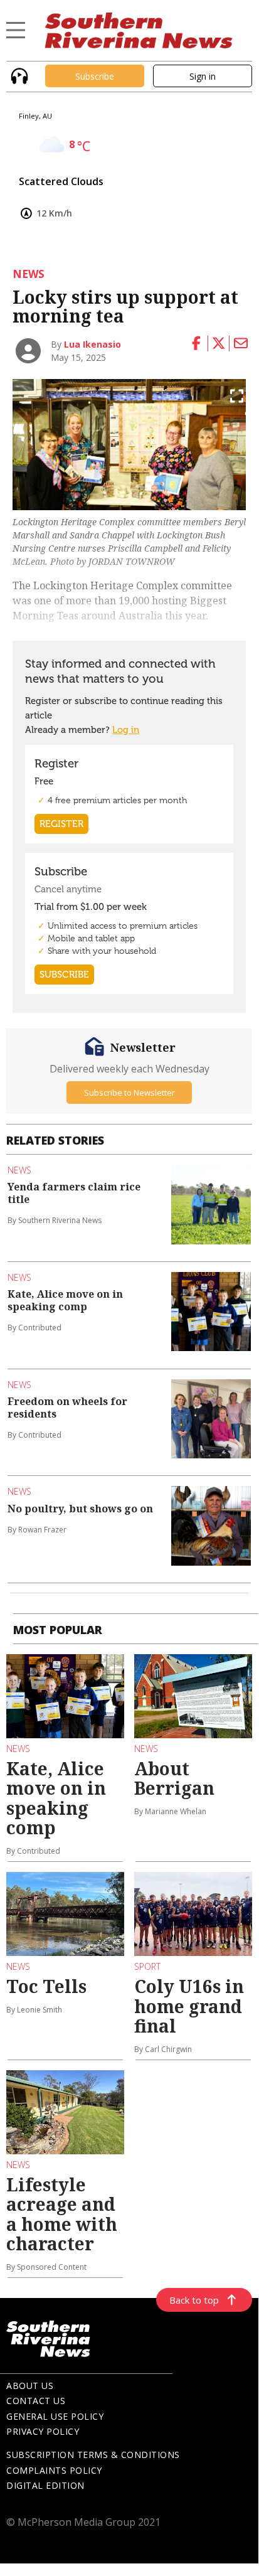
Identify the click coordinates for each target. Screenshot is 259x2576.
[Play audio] (18, 75)
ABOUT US (30, 2386)
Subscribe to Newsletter (129, 1093)
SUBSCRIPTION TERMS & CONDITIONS (93, 2455)
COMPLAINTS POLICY (54, 2470)
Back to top (194, 2300)
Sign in (203, 76)
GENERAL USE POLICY (55, 2416)
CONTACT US (36, 2401)
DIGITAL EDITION (45, 2485)
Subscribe (95, 76)
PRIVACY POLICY (43, 2431)
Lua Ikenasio (92, 344)
